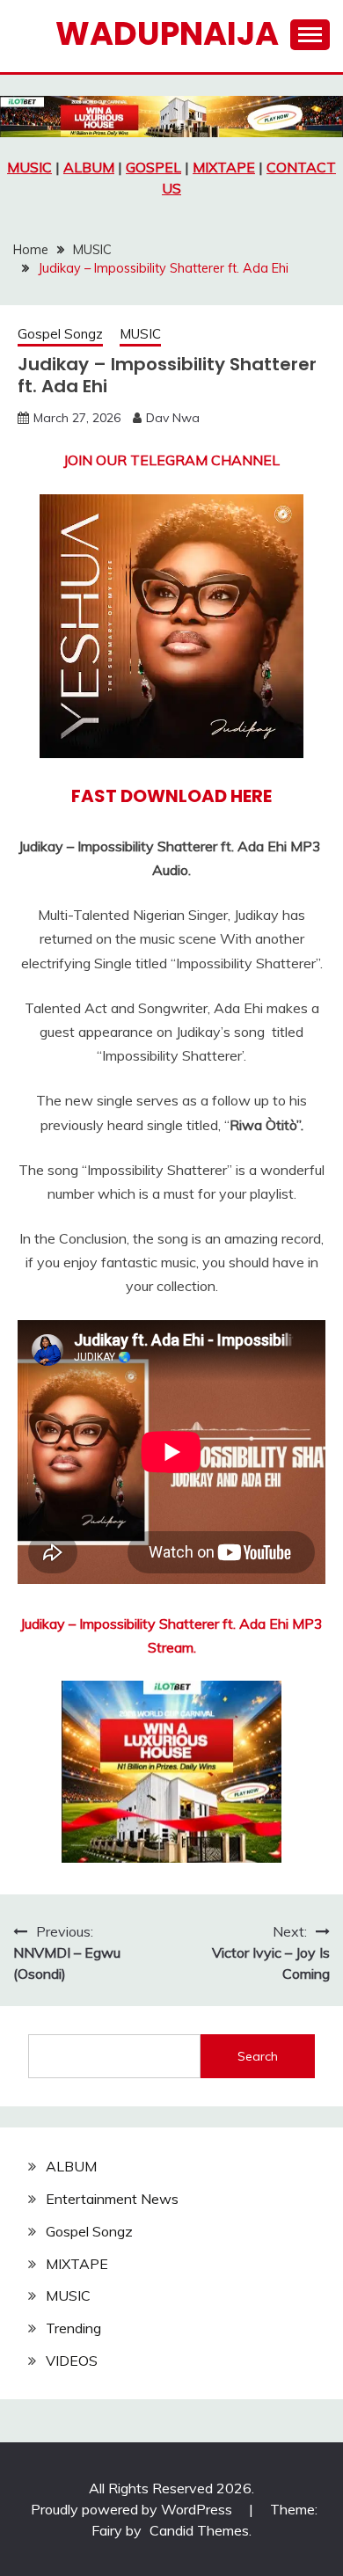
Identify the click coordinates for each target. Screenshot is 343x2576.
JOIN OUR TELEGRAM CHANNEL (171, 460)
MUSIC (29, 167)
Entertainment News (112, 2199)
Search (258, 2056)
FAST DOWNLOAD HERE (171, 796)
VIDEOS (72, 2361)
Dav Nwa (173, 418)
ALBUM (89, 167)
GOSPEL (153, 167)
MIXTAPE (224, 167)
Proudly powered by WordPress (133, 2509)
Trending (73, 2328)
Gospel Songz (60, 334)
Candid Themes (199, 2530)
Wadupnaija (167, 33)
